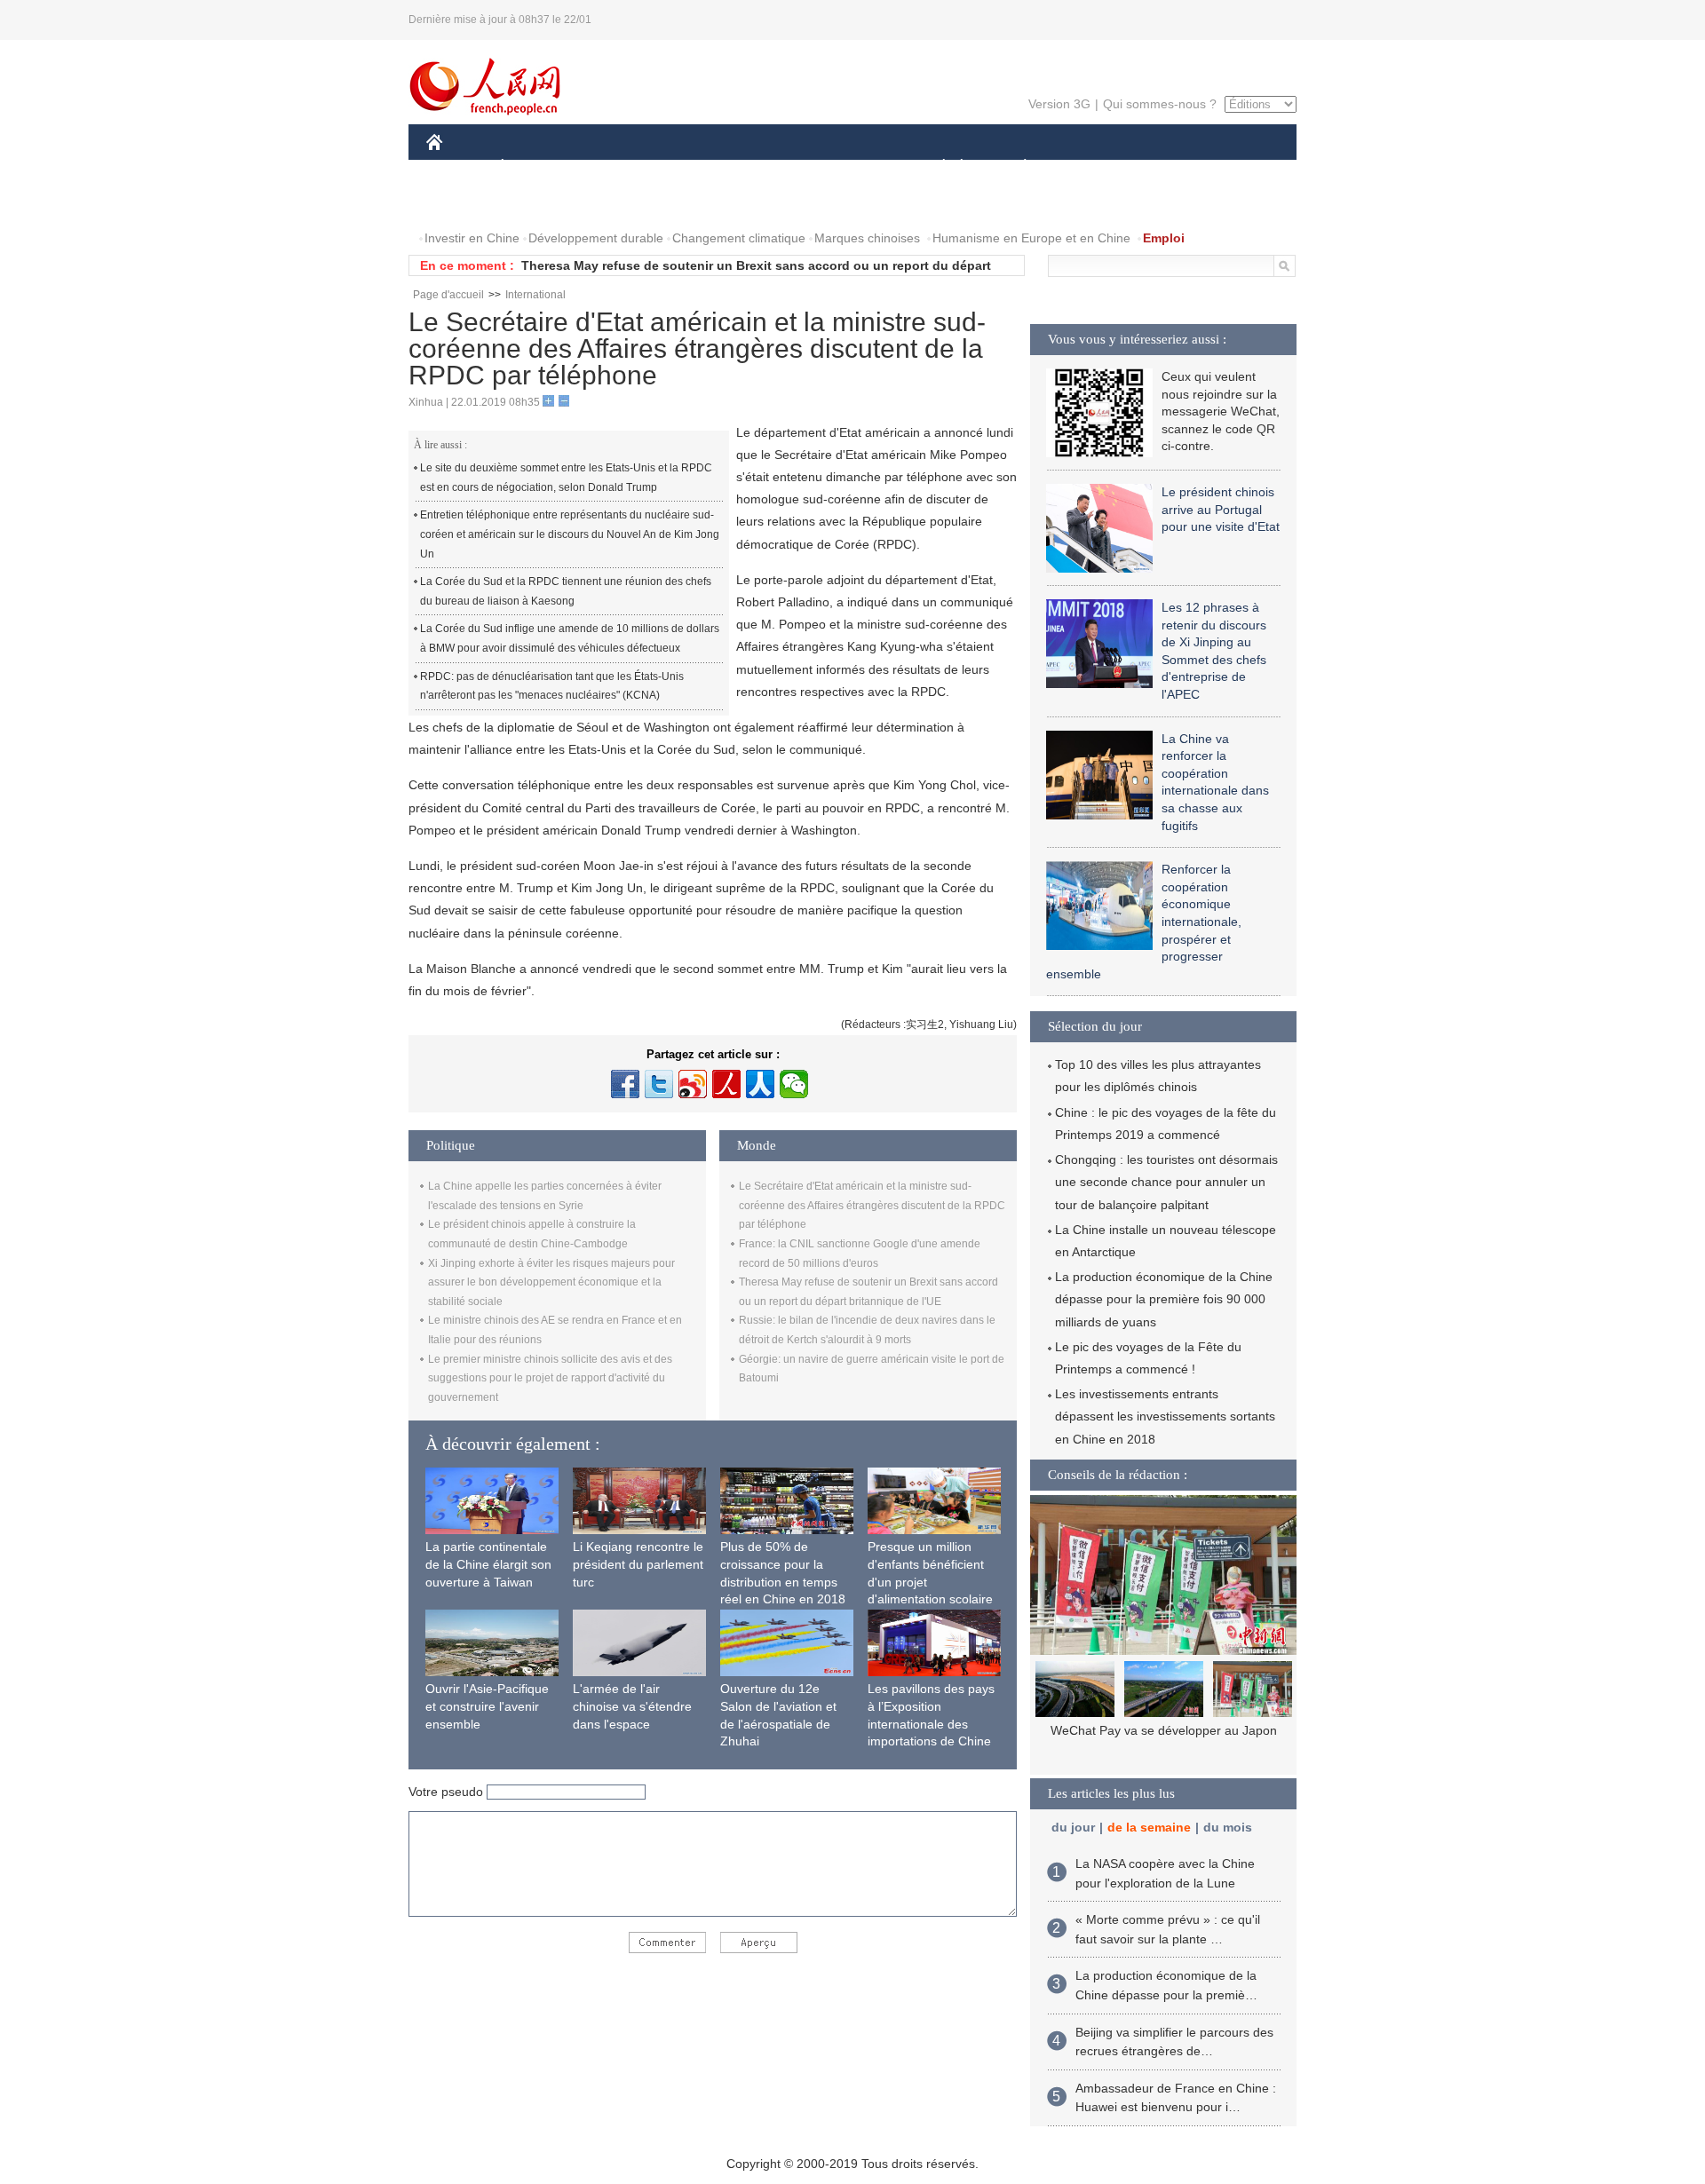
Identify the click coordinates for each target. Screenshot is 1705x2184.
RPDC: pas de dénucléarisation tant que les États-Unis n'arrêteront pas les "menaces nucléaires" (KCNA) (552, 686)
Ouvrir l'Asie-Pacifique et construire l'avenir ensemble (487, 1706)
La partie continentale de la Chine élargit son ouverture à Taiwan (488, 1564)
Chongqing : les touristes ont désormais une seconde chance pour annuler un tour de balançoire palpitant (1166, 1182)
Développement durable (596, 238)
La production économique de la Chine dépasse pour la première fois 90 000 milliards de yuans (1164, 1299)
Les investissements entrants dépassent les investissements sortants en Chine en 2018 (1165, 1416)
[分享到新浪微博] (693, 1084)
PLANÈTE (1015, 167)
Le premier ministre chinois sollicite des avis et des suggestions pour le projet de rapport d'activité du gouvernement (550, 1378)
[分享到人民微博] (726, 1084)
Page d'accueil (448, 295)
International (535, 295)
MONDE (618, 167)
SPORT (1088, 167)
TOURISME (1165, 167)
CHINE (457, 167)
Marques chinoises (867, 238)
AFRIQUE (694, 167)
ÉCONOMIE (535, 167)
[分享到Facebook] (625, 1084)
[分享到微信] (794, 1084)
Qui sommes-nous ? (1160, 104)
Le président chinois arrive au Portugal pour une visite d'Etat (1221, 509)
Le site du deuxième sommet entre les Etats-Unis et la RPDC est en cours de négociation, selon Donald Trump (566, 478)
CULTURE (855, 167)
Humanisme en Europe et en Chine (1031, 238)
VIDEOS (536, 203)
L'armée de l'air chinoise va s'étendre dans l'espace (632, 1706)
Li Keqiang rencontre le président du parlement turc (638, 1564)
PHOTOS (464, 203)
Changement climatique (739, 238)
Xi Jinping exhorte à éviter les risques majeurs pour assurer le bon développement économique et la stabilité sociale (551, 1282)
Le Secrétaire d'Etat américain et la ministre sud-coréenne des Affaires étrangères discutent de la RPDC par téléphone (872, 1205)
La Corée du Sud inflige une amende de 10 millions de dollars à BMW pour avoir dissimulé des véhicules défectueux (570, 638)
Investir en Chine (472, 238)
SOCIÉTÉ (936, 167)
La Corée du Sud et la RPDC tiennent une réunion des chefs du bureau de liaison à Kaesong (566, 591)
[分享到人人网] (760, 1084)
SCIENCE (773, 167)
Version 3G (1059, 104)
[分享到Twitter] (659, 1084)
